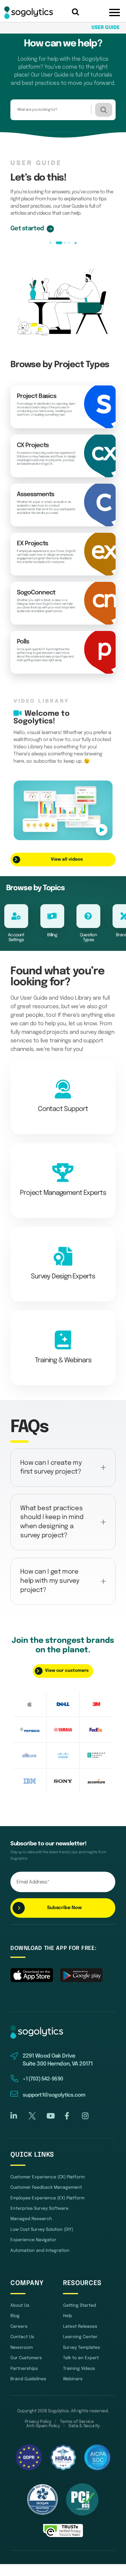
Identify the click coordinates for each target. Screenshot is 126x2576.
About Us (20, 2306)
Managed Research (31, 2219)
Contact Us (22, 2337)
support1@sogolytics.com (54, 2095)
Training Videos (79, 2369)
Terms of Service (77, 2422)
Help (68, 2316)
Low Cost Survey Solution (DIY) (42, 2230)
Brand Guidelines (28, 2379)
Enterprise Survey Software (39, 2209)
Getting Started (80, 2306)
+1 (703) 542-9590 (43, 2079)
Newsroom (22, 2348)
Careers (19, 2327)
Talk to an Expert (81, 2358)
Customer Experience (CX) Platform (48, 2177)
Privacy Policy (38, 2422)
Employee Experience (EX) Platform (47, 2198)
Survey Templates (82, 2348)
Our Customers (26, 2358)
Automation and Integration (40, 2251)
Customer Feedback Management (46, 2187)
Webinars (73, 2379)
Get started (27, 229)
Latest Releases (80, 2327)
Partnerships (24, 2369)
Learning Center (80, 2337)
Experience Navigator (33, 2240)
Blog (15, 2316)
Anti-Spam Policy (43, 2426)
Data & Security (84, 2426)
